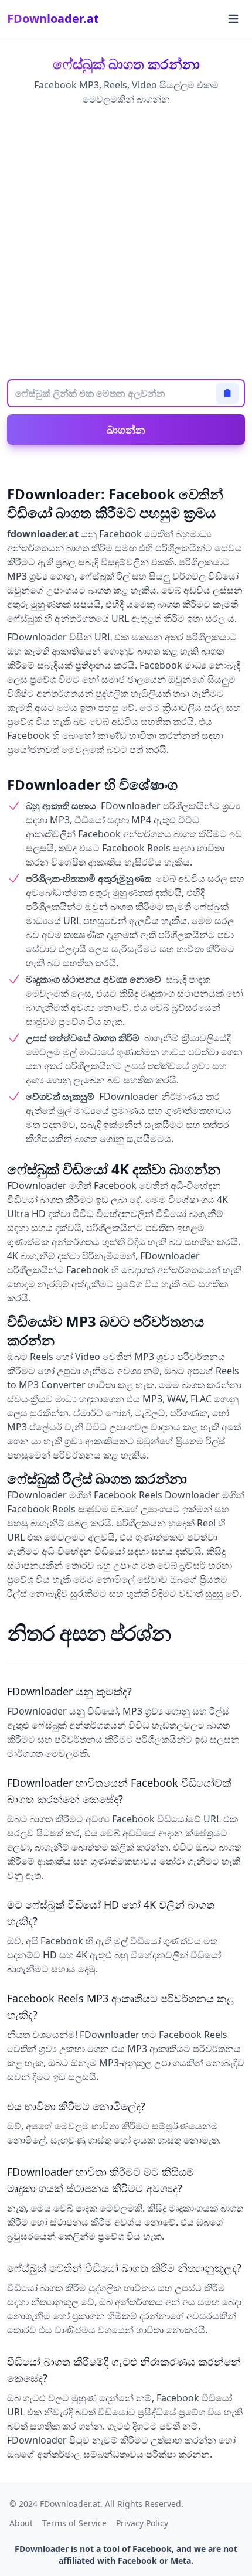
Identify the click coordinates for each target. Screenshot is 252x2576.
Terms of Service (74, 2523)
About (21, 2523)
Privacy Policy (142, 2523)
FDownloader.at (53, 18)
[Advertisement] (126, 244)
